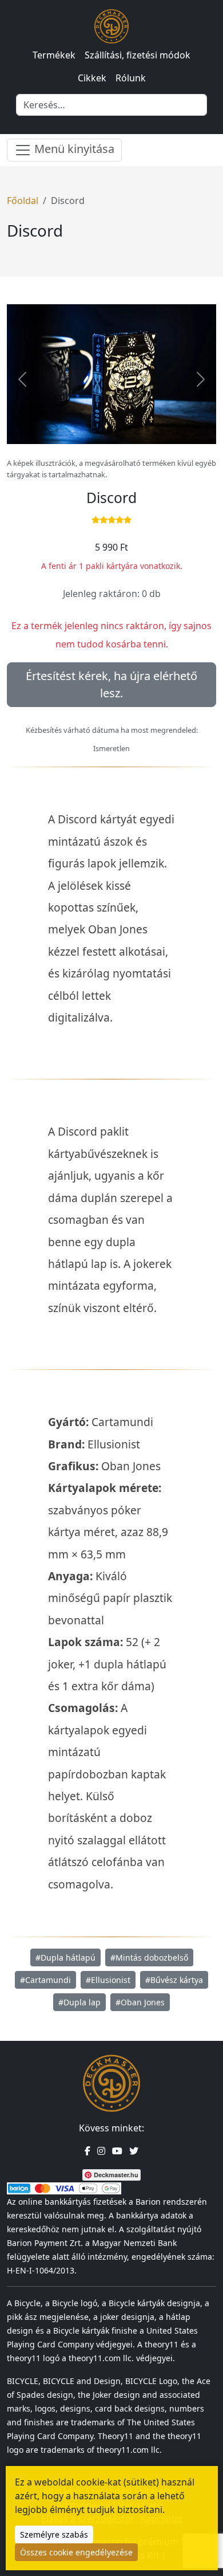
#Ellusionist (108, 1980)
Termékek (54, 55)
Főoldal (23, 201)
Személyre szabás (54, 2534)
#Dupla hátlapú (65, 1957)
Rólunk (131, 78)
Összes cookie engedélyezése (76, 2552)
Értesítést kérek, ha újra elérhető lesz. (111, 684)
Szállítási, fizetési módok (138, 55)
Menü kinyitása (73, 149)
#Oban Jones (140, 2002)
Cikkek (92, 78)
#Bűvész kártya (174, 1980)
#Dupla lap (79, 2002)
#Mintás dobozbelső (149, 1957)
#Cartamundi (45, 1980)
